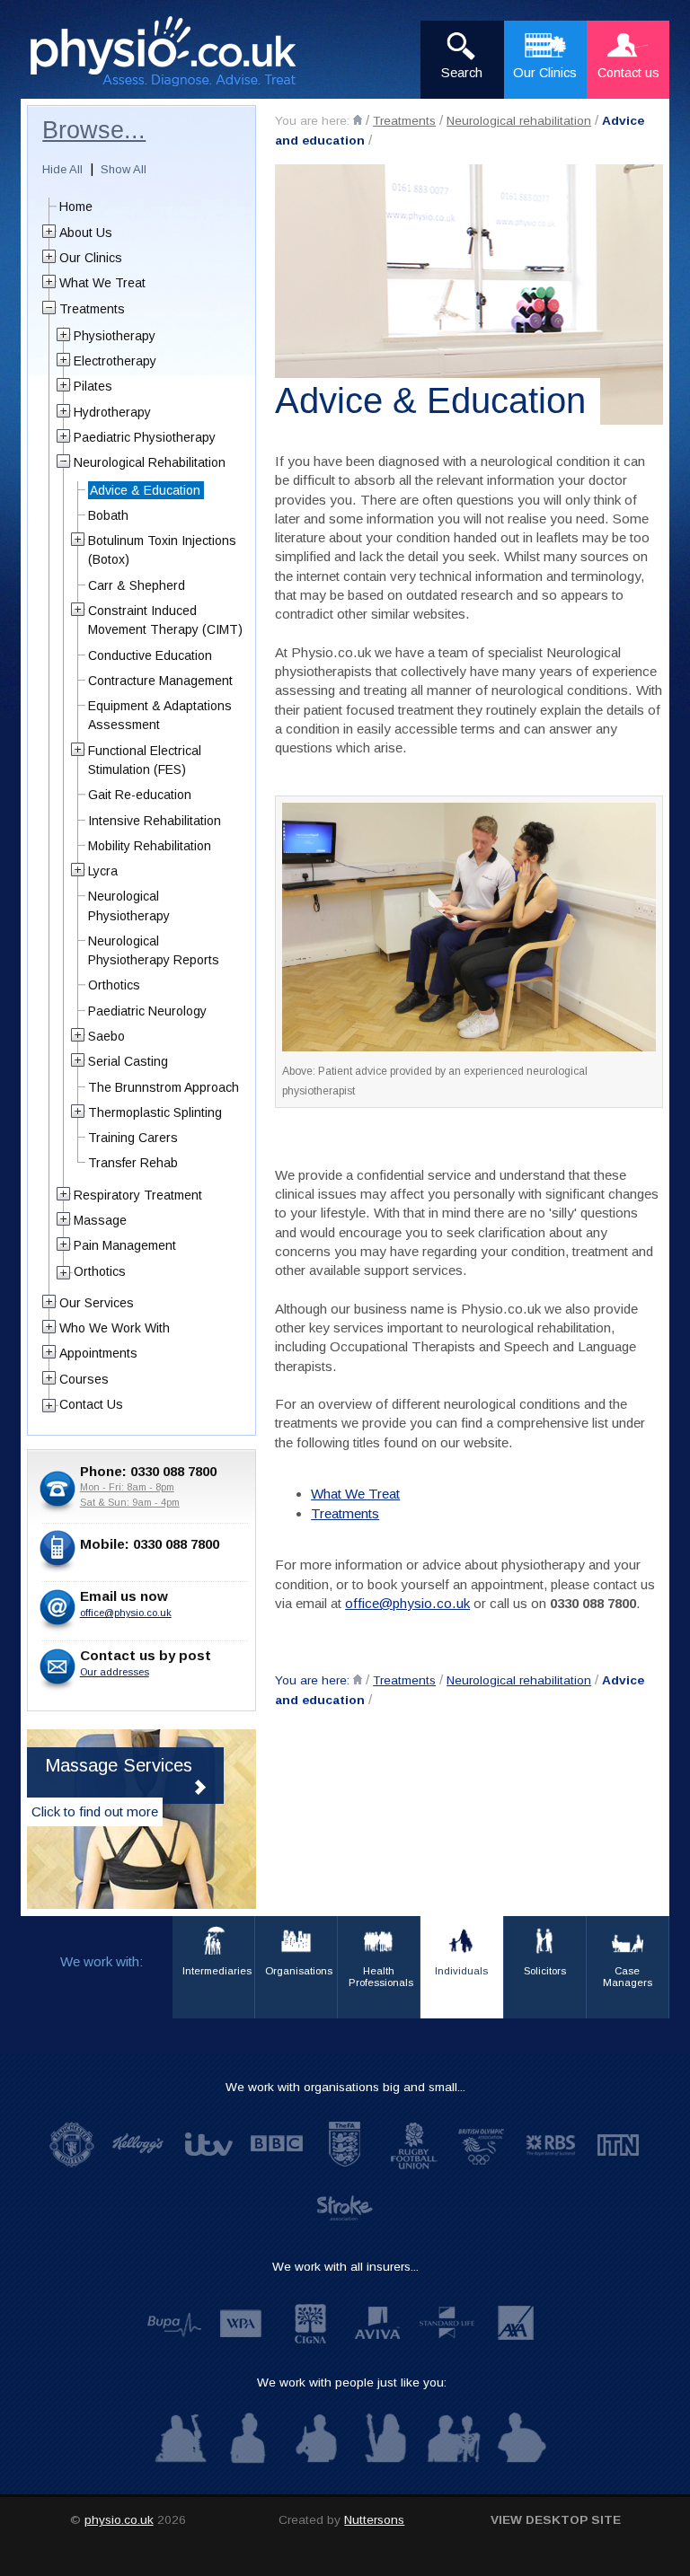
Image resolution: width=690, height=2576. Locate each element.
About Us (86, 233)
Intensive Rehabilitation (155, 821)
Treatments (404, 121)
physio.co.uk (119, 2520)
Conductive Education (150, 655)
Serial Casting (128, 1061)
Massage (100, 1220)
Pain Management (125, 1245)
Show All (124, 169)
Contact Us (91, 1404)
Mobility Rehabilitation (150, 846)
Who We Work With (115, 1328)
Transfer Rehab (133, 1163)
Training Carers (133, 1138)
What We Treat (355, 1494)
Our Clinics (91, 258)
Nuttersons (374, 2520)
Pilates (93, 386)
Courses (84, 1379)
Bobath (108, 515)
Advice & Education (145, 490)
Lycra (103, 871)
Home (76, 207)
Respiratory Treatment (138, 1195)
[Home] (358, 120)
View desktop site (556, 2520)
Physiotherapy (115, 336)
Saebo (106, 1036)
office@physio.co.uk (407, 1603)
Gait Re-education (140, 795)
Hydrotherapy (112, 412)
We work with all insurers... (345, 2267)
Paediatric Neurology (147, 1011)
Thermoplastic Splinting (155, 1112)
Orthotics (114, 985)
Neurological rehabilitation (519, 121)
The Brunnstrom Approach (164, 1087)
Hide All (62, 169)
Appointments (98, 1353)
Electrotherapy (115, 361)
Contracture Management (160, 681)
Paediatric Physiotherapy (145, 437)
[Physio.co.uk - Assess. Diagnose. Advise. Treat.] (174, 53)
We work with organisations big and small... (345, 2087)
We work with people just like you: (352, 2383)
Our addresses (115, 1672)
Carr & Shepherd (137, 585)
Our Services (97, 1303)
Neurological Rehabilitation (150, 462)
